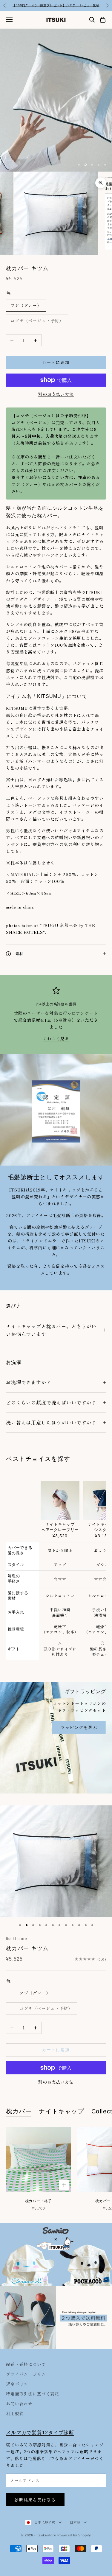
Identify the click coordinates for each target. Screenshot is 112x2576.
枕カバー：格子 (39, 2201)
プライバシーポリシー (28, 2374)
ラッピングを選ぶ (79, 1728)
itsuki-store (17, 1939)
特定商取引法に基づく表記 (33, 2394)
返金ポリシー (19, 2384)
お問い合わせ (19, 2404)
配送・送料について (26, 2364)
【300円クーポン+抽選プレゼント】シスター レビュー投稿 (56, 5)
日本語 (75, 2522)
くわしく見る (56, 1038)
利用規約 (15, 2413)
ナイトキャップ (61, 2111)
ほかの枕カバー (62, 484)
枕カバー (19, 2111)
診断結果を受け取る (35, 2500)
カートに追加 (56, 362)
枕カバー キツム (27, 1948)
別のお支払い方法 (56, 394)
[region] (56, 100)
